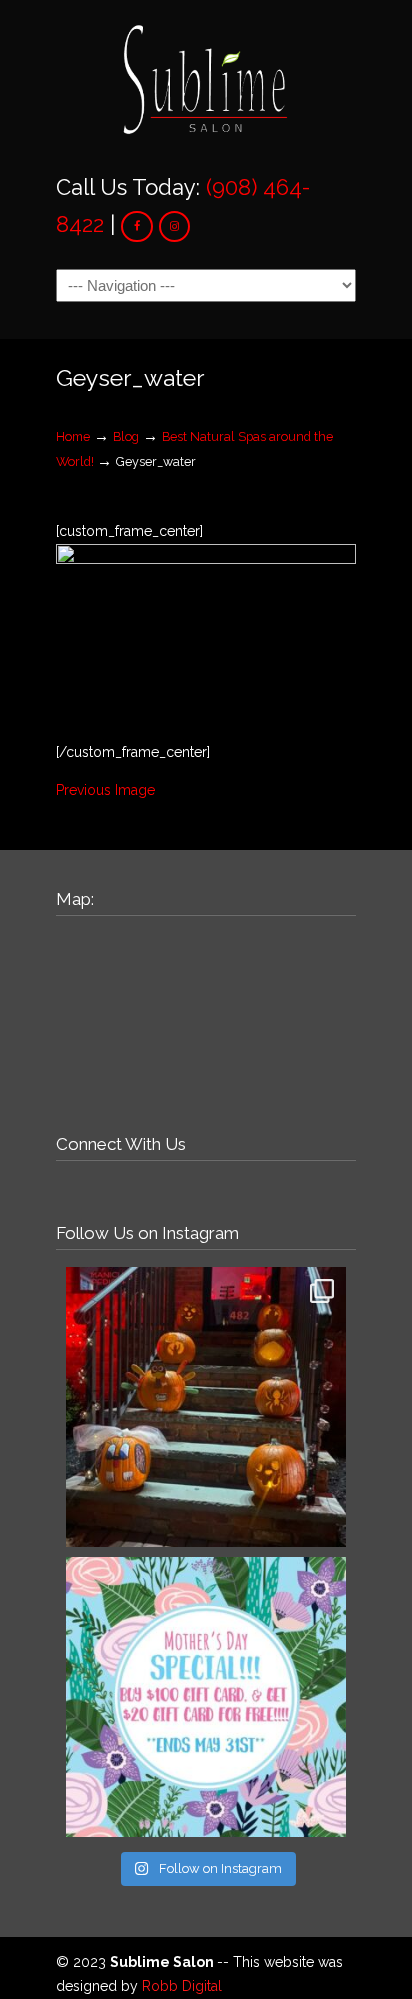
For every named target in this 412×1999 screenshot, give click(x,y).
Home (73, 436)
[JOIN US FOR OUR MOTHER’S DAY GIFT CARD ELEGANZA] (206, 1697)
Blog (126, 436)
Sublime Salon (206, 81)
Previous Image (105, 790)
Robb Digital (182, 1986)
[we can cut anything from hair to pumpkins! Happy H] (206, 1407)
